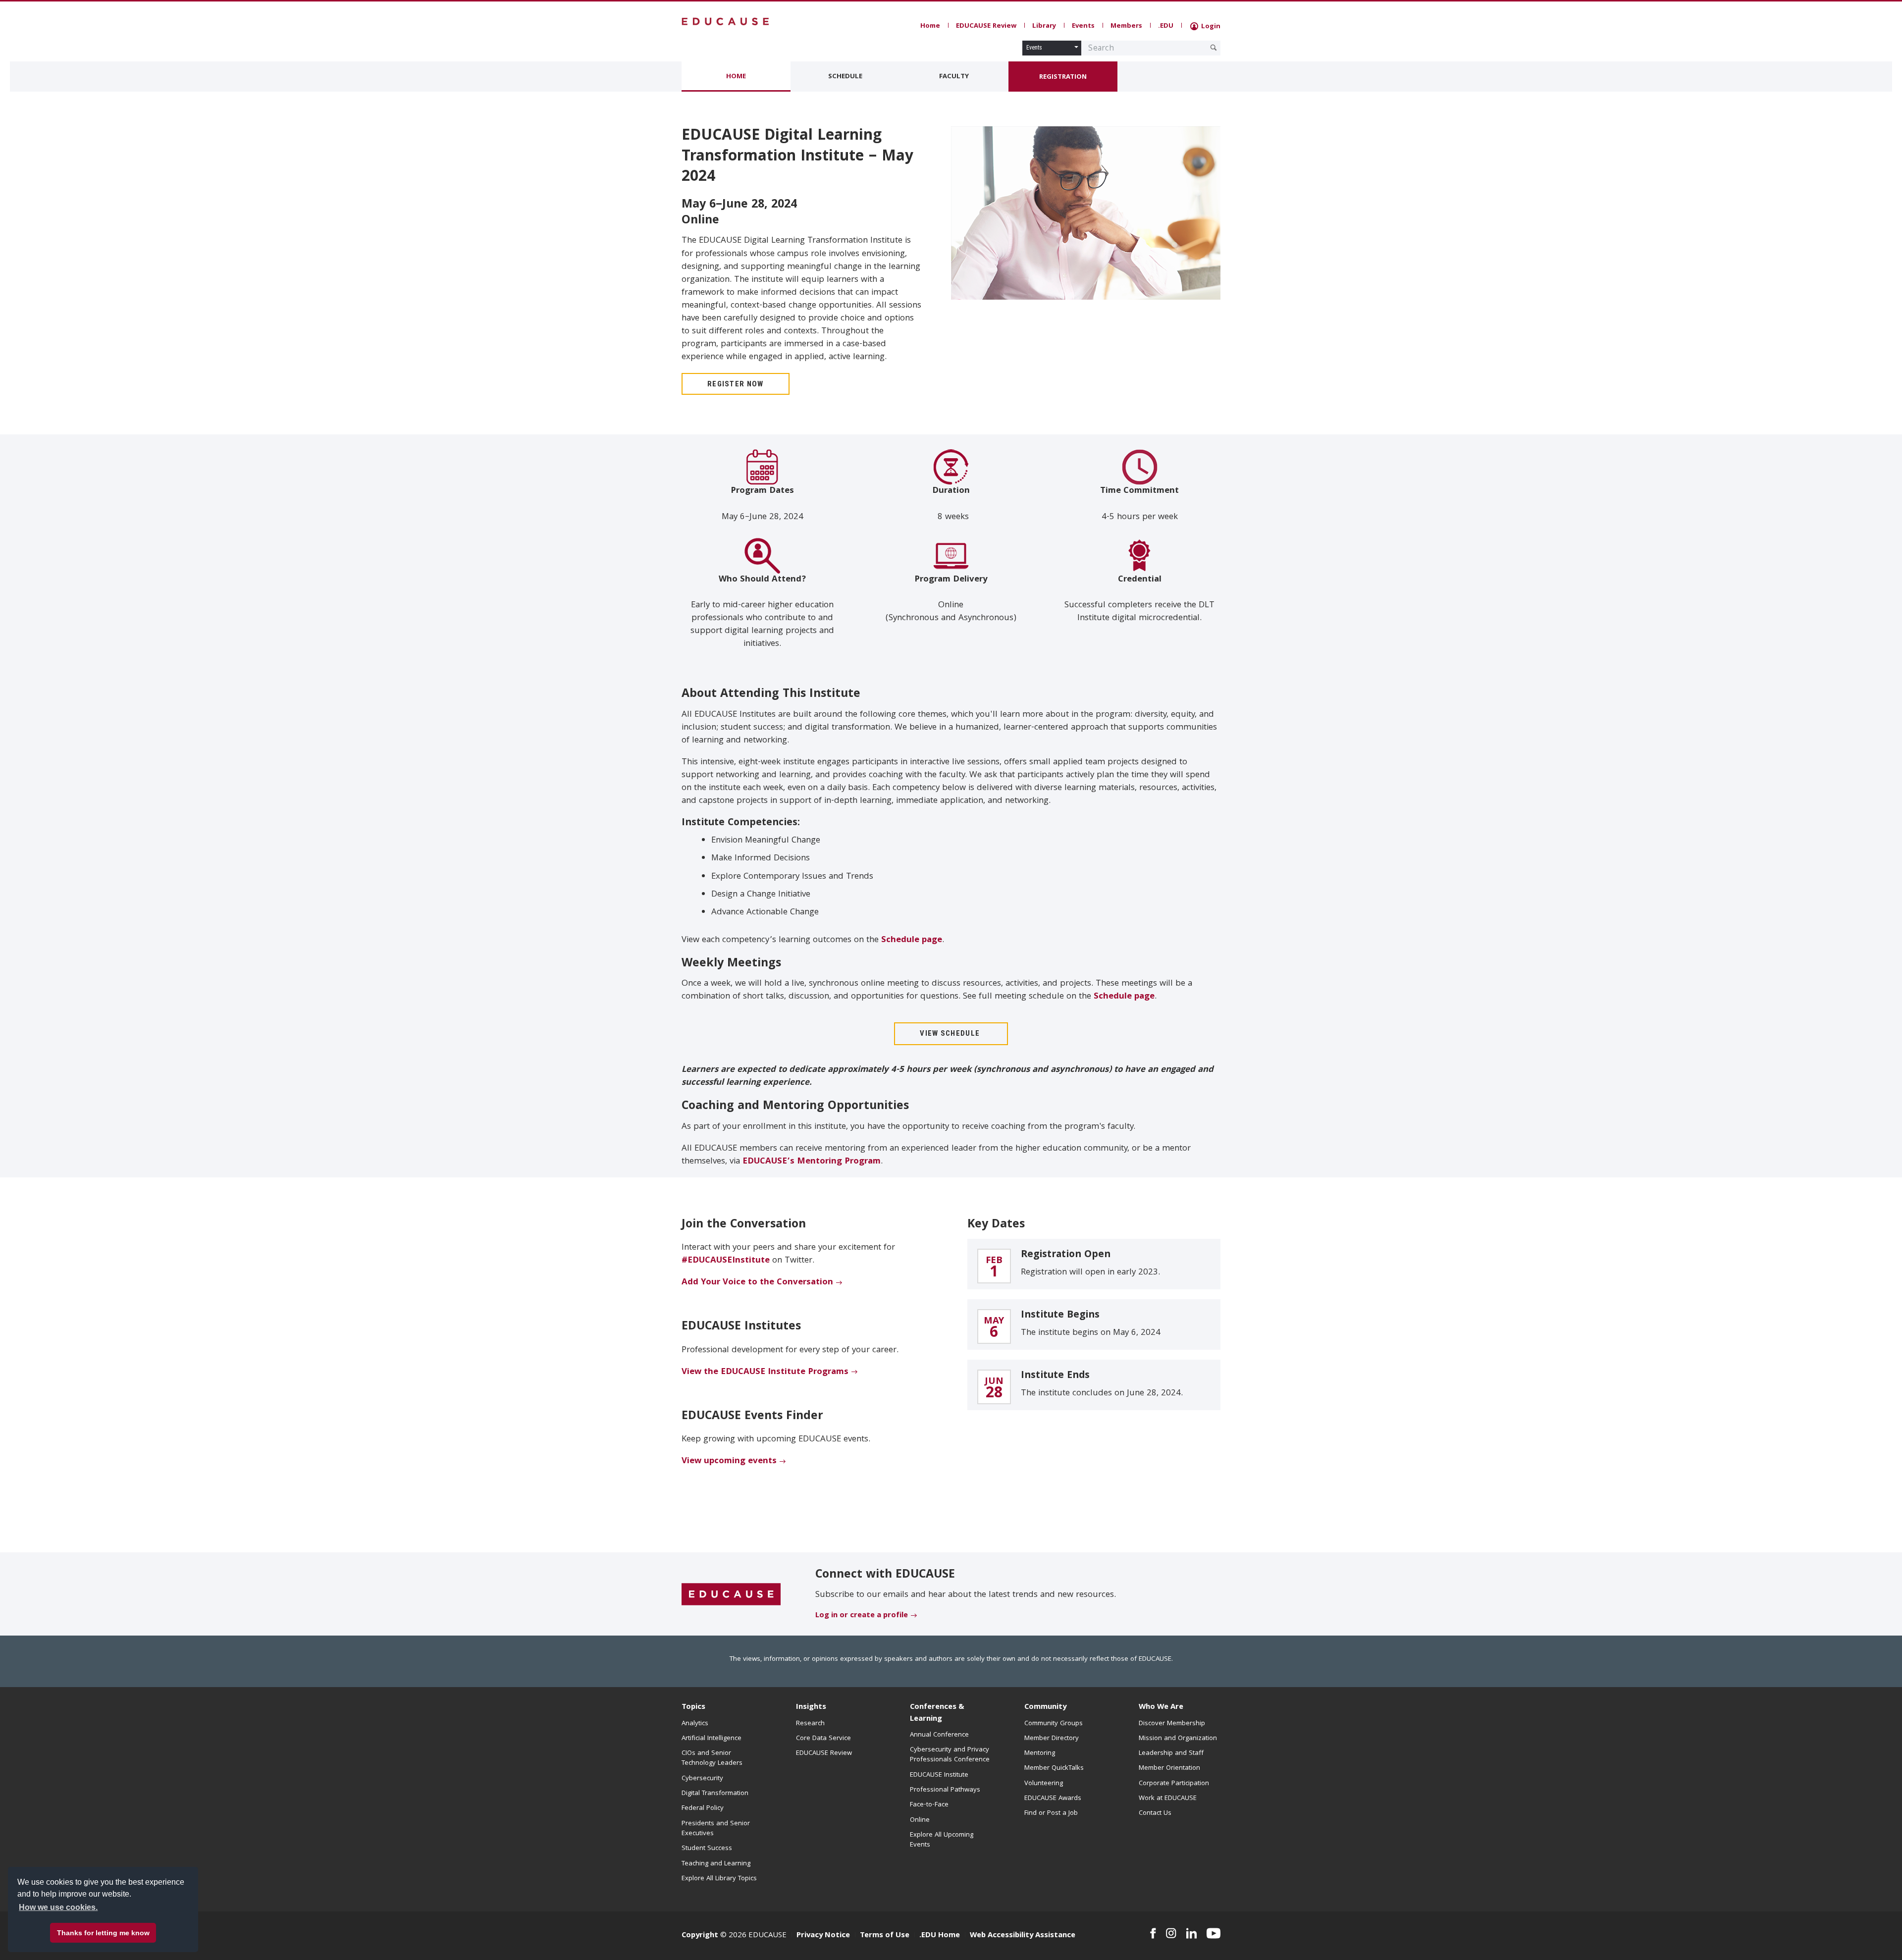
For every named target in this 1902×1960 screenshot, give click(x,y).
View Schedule (951, 1033)
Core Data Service (823, 1739)
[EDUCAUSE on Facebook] (1153, 1933)
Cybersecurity (702, 1779)
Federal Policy (703, 1808)
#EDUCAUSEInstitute (726, 1261)
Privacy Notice (823, 1936)
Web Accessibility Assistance (1023, 1936)
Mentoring (1040, 1753)
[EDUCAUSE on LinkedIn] (1192, 1933)
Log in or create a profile (862, 1616)
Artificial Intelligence (712, 1739)
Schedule (845, 77)
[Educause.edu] (731, 1594)
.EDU (1166, 26)
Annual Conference (939, 1735)
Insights (811, 1707)
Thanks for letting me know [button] (103, 1933)
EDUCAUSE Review (986, 26)
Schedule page (912, 940)
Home (930, 26)
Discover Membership (1172, 1724)
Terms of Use (885, 1936)
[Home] (726, 22)
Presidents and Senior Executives (716, 1829)
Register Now (736, 384)
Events (1083, 26)
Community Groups (1054, 1724)
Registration (1063, 77)
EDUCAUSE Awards (1053, 1799)
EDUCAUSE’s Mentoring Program (812, 1162)
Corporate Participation (1174, 1784)
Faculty (954, 77)
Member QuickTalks (1054, 1768)
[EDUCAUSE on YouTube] (1214, 1933)
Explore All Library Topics (719, 1879)
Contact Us (1155, 1813)
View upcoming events (729, 1461)
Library (1044, 26)
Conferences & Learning (937, 1713)
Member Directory (1052, 1739)
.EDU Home (940, 1936)
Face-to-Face (929, 1805)
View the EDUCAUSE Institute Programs (765, 1372)
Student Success (707, 1849)
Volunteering (1044, 1784)
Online (920, 1820)
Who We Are (1161, 1707)
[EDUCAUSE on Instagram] (1171, 1933)
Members (1126, 26)
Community (1045, 1707)
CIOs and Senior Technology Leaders (712, 1758)
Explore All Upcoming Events (942, 1840)
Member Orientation (1169, 1768)
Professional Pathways (945, 1790)
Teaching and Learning (716, 1864)
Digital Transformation (715, 1794)
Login (1210, 27)
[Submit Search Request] (1214, 48)
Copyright (700, 1936)
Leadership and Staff (1171, 1753)
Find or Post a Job (1051, 1813)
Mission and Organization (1178, 1739)
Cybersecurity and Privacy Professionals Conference (950, 1755)
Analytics (695, 1724)
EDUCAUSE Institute (939, 1775)
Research (810, 1724)
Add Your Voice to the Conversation (757, 1283)
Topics (693, 1707)
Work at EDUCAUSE (1168, 1799)
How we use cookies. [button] (58, 1907)
